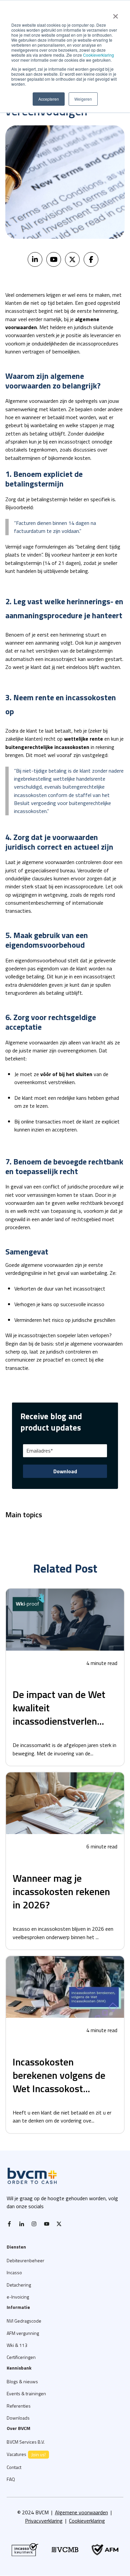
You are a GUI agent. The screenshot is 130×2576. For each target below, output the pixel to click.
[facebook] (91, 259)
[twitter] (72, 259)
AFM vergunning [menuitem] (23, 2333)
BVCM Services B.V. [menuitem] (26, 2442)
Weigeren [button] (83, 99)
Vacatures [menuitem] (26, 2454)
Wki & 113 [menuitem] (17, 2345)
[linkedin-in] (23, 2224)
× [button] (115, 14)
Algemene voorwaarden (81, 2512)
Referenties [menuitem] (19, 2406)
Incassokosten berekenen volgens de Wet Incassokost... (59, 2075)
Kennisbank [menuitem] (19, 2368)
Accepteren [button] (49, 99)
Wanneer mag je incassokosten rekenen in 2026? (61, 1891)
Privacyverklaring (44, 2521)
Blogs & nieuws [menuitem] (22, 2381)
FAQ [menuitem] (11, 2479)
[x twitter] (61, 2224)
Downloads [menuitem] (18, 2418)
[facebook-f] (11, 2224)
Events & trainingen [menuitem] (26, 2393)
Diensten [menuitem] (16, 2247)
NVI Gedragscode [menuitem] (24, 2321)
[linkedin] (35, 259)
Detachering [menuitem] (19, 2285)
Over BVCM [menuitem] (18, 2428)
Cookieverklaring (98, 55)
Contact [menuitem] (14, 2467)
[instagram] (36, 2224)
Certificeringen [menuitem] (21, 2357)
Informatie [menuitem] (18, 2307)
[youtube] (54, 259)
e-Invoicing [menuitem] (18, 2297)
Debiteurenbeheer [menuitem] (25, 2260)
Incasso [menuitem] (14, 2272)
